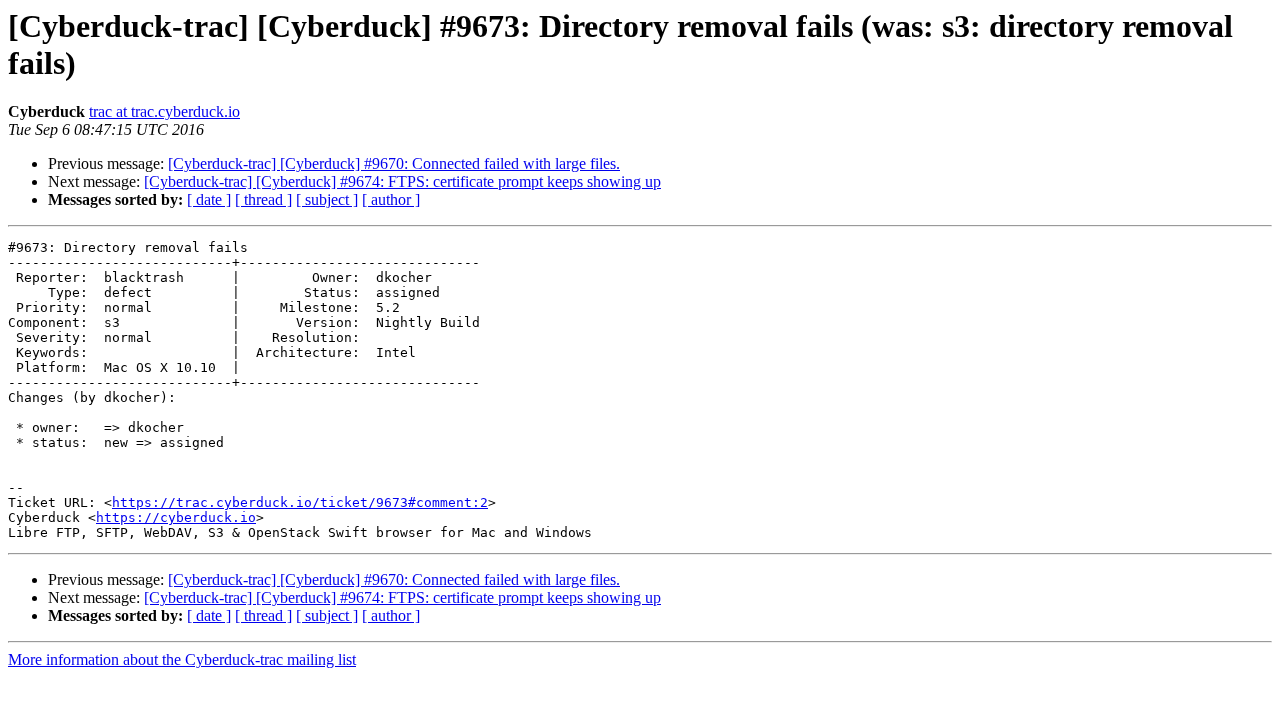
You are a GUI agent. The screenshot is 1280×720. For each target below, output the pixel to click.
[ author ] (391, 199)
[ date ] (209, 199)
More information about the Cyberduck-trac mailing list (182, 659)
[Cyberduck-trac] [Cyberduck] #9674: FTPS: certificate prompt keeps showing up (402, 181)
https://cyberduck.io (176, 517)
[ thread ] (263, 199)
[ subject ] (327, 199)
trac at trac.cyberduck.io (164, 111)
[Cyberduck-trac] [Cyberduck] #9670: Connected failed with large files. (394, 163)
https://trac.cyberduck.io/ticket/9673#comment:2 (300, 502)
